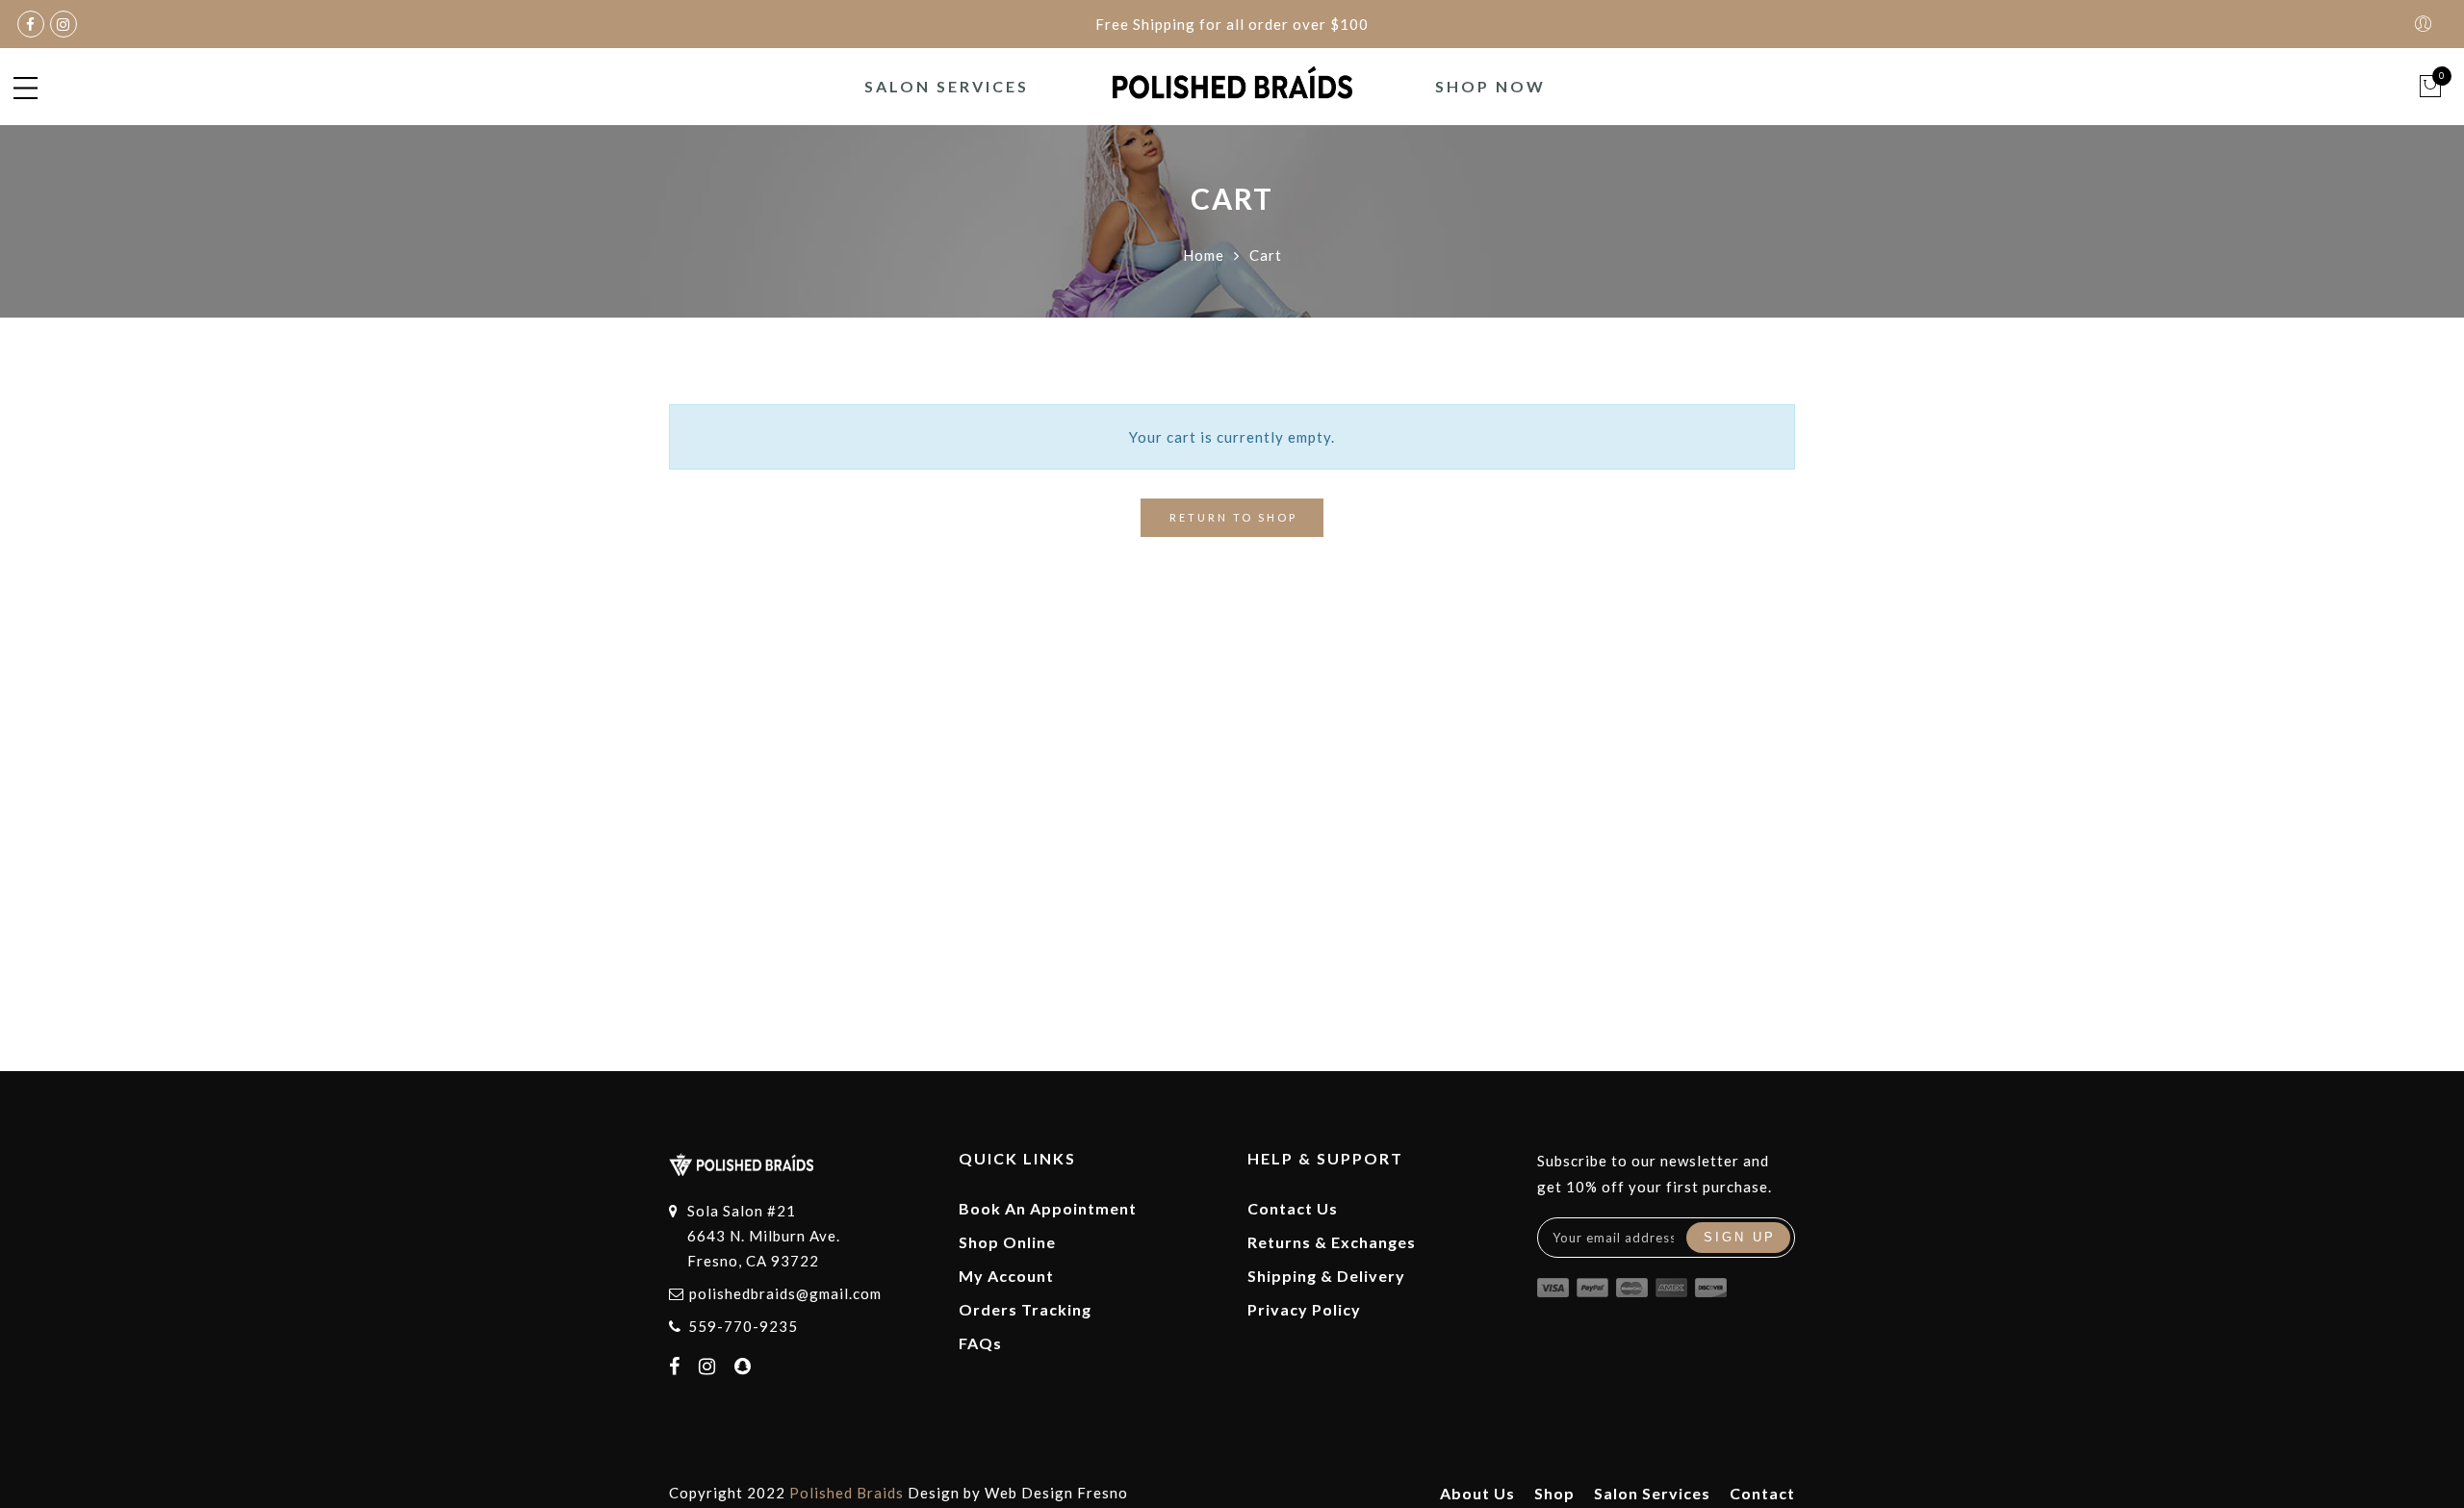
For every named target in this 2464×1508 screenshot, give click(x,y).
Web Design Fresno (1056, 1493)
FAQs (980, 1343)
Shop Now (1490, 86)
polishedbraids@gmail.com (785, 1293)
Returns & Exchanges (1332, 1242)
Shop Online (1007, 1242)
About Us (1477, 1493)
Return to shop (1233, 517)
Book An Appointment (1048, 1208)
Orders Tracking (1025, 1309)
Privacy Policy (1304, 1309)
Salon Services (947, 86)
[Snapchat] (745, 1367)
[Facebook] (677, 1367)
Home (1204, 255)
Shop (1554, 1493)
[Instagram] (710, 1367)
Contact (1762, 1493)
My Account (1006, 1276)
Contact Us (1293, 1208)
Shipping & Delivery (1326, 1276)
